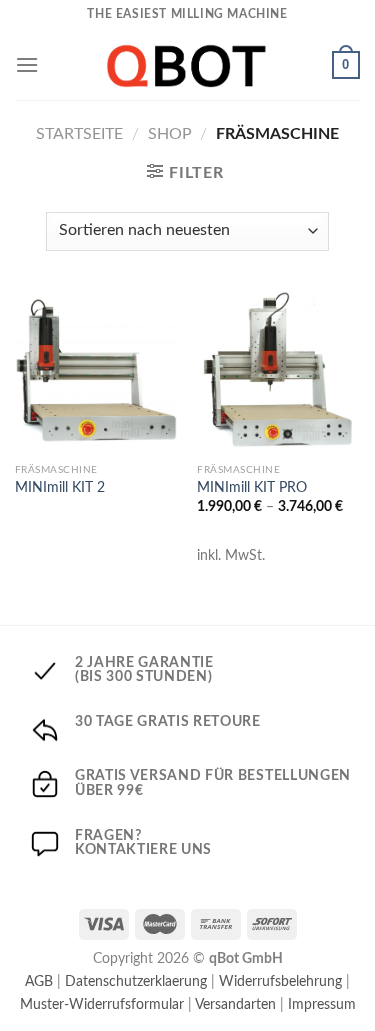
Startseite (79, 134)
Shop (170, 134)
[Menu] (27, 64)
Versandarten (235, 1004)
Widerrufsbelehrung (280, 981)
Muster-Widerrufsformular (102, 1004)
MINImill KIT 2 (60, 488)
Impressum (322, 1004)
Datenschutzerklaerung (136, 981)
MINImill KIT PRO (252, 488)
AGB (39, 981)
